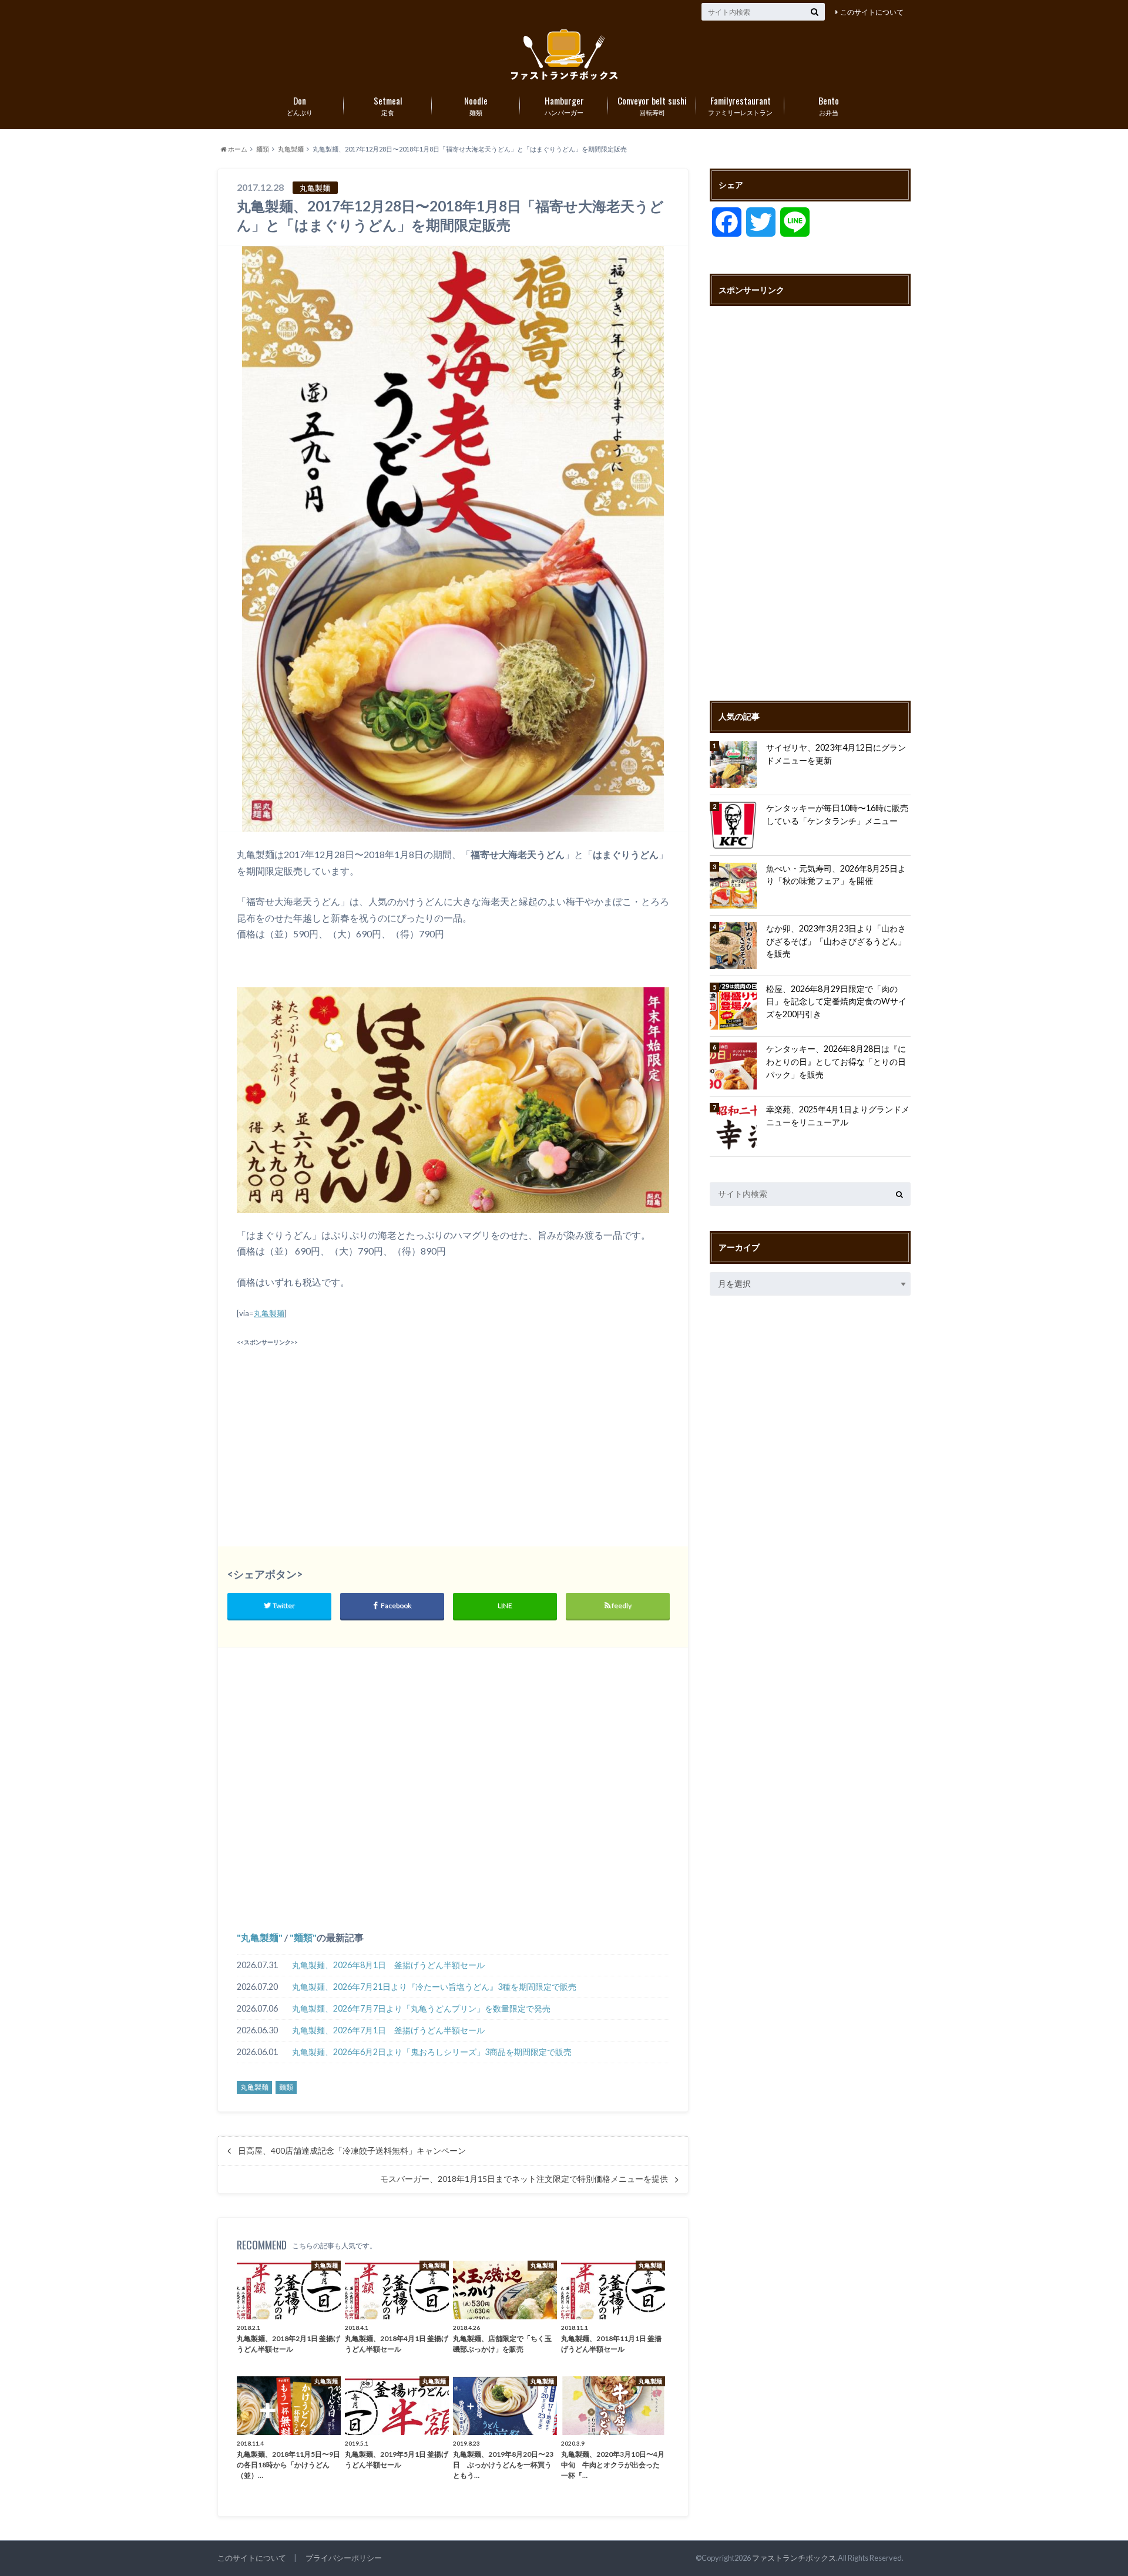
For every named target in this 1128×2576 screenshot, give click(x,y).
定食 (388, 105)
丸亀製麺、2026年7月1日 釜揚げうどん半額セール (388, 2030)
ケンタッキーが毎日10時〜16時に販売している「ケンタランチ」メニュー (837, 814)
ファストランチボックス (794, 2558)
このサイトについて (872, 12)
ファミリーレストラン (740, 105)
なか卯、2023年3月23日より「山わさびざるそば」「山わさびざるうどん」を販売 (836, 941)
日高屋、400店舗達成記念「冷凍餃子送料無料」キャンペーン (352, 2151)
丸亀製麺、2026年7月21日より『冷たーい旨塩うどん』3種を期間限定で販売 (434, 1987)
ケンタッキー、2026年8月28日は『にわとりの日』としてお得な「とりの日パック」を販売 (836, 1061)
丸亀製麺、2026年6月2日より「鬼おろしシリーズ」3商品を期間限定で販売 (432, 2052)
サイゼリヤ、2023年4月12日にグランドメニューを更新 (836, 754)
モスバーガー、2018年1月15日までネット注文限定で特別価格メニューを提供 (524, 2179)
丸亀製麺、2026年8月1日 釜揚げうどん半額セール (388, 1965)
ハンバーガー (564, 105)
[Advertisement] (342, 1432)
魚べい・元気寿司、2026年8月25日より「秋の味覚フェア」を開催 (836, 875)
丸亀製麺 (269, 1313)
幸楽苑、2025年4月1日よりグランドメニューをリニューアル (838, 1116)
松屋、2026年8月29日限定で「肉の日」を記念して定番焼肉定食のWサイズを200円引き (836, 1001)
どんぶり (300, 105)
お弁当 (829, 105)
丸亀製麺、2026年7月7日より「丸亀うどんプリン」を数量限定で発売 (421, 2008)
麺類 (476, 105)
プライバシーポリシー (344, 2558)
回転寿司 (652, 105)
